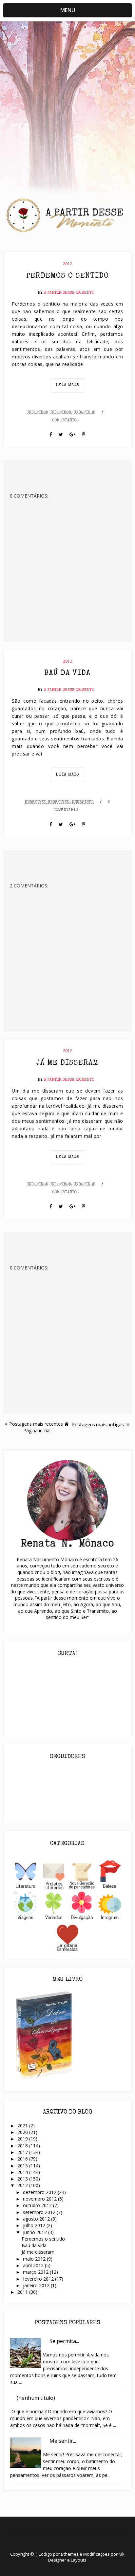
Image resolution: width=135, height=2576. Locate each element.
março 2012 (36, 2272)
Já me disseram (67, 1063)
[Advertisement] (67, 100)
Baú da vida (67, 673)
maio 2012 (35, 2259)
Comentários (65, 421)
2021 (23, 2126)
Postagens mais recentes (36, 1424)
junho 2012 (36, 2232)
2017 (23, 2152)
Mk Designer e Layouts (86, 2557)
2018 (23, 2146)
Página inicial (37, 1430)
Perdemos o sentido (67, 276)
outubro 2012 (38, 2205)
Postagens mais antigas (98, 1424)
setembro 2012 (40, 2212)
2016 (23, 2159)
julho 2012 (35, 2225)
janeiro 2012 (37, 2285)
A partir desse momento (69, 293)
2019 (23, 2139)
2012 (67, 264)
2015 (23, 2166)
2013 (23, 2179)
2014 (23, 2172)
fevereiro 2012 (39, 2279)
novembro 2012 (40, 2199)
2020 (23, 2132)
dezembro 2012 (40, 2192)
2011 (23, 2292)
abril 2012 (34, 2265)
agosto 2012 (37, 2219)
